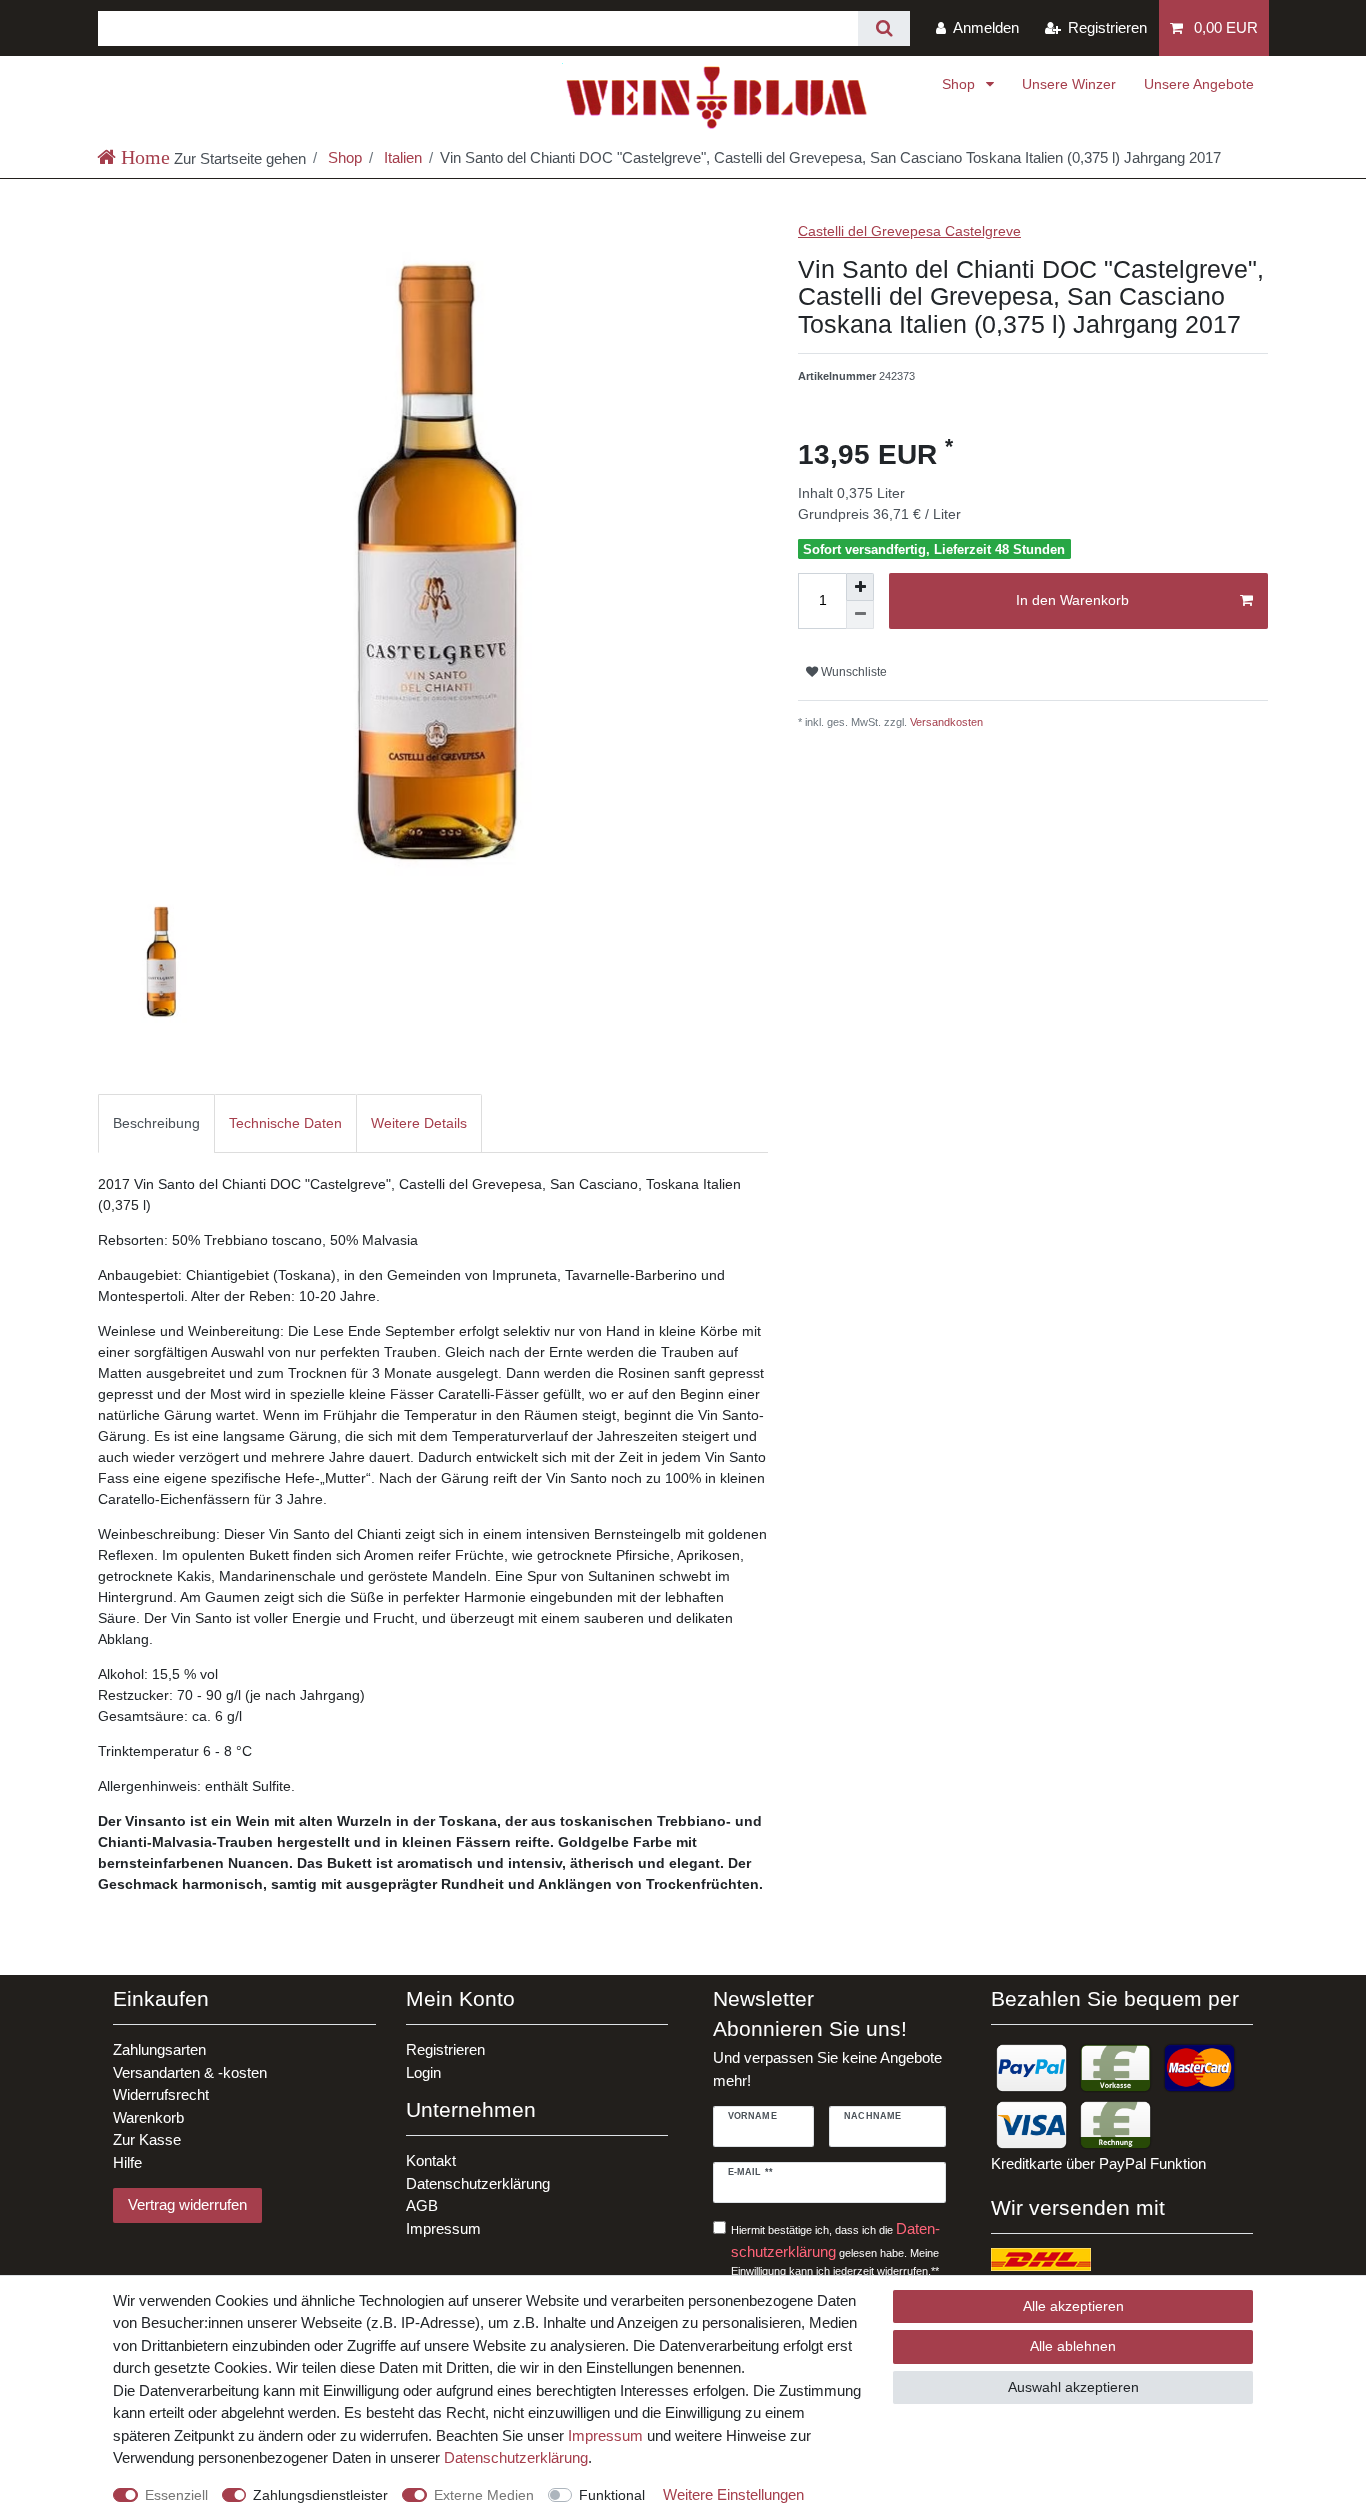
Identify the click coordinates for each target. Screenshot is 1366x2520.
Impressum (443, 2228)
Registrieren (445, 2049)
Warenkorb (148, 2117)
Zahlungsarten (159, 2049)
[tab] (156, 1123)
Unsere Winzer (1069, 84)
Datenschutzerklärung (478, 2183)
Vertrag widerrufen (187, 2204)
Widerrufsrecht (161, 2094)
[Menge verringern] (860, 615)
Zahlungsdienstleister (320, 2495)
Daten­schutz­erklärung (516, 2457)
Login (423, 2072)
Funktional (612, 2495)
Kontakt (431, 2160)
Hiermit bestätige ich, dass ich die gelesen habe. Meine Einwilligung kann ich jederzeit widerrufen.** (835, 2248)
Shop (960, 84)
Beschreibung (156, 1123)
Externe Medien (484, 2495)
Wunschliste (852, 672)
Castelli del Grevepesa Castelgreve (909, 231)
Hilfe (127, 2162)
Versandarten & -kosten (190, 2072)
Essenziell (176, 2495)
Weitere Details (419, 1123)
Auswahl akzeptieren (1073, 2387)
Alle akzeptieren (1073, 2306)
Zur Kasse (147, 2139)
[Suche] (883, 28)
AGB (422, 2205)
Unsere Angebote (1199, 84)
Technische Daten (285, 1123)
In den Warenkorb (1072, 600)
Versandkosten (945, 722)
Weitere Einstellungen (733, 2494)
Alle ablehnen (1073, 2346)
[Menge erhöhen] (860, 587)
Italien (401, 157)
